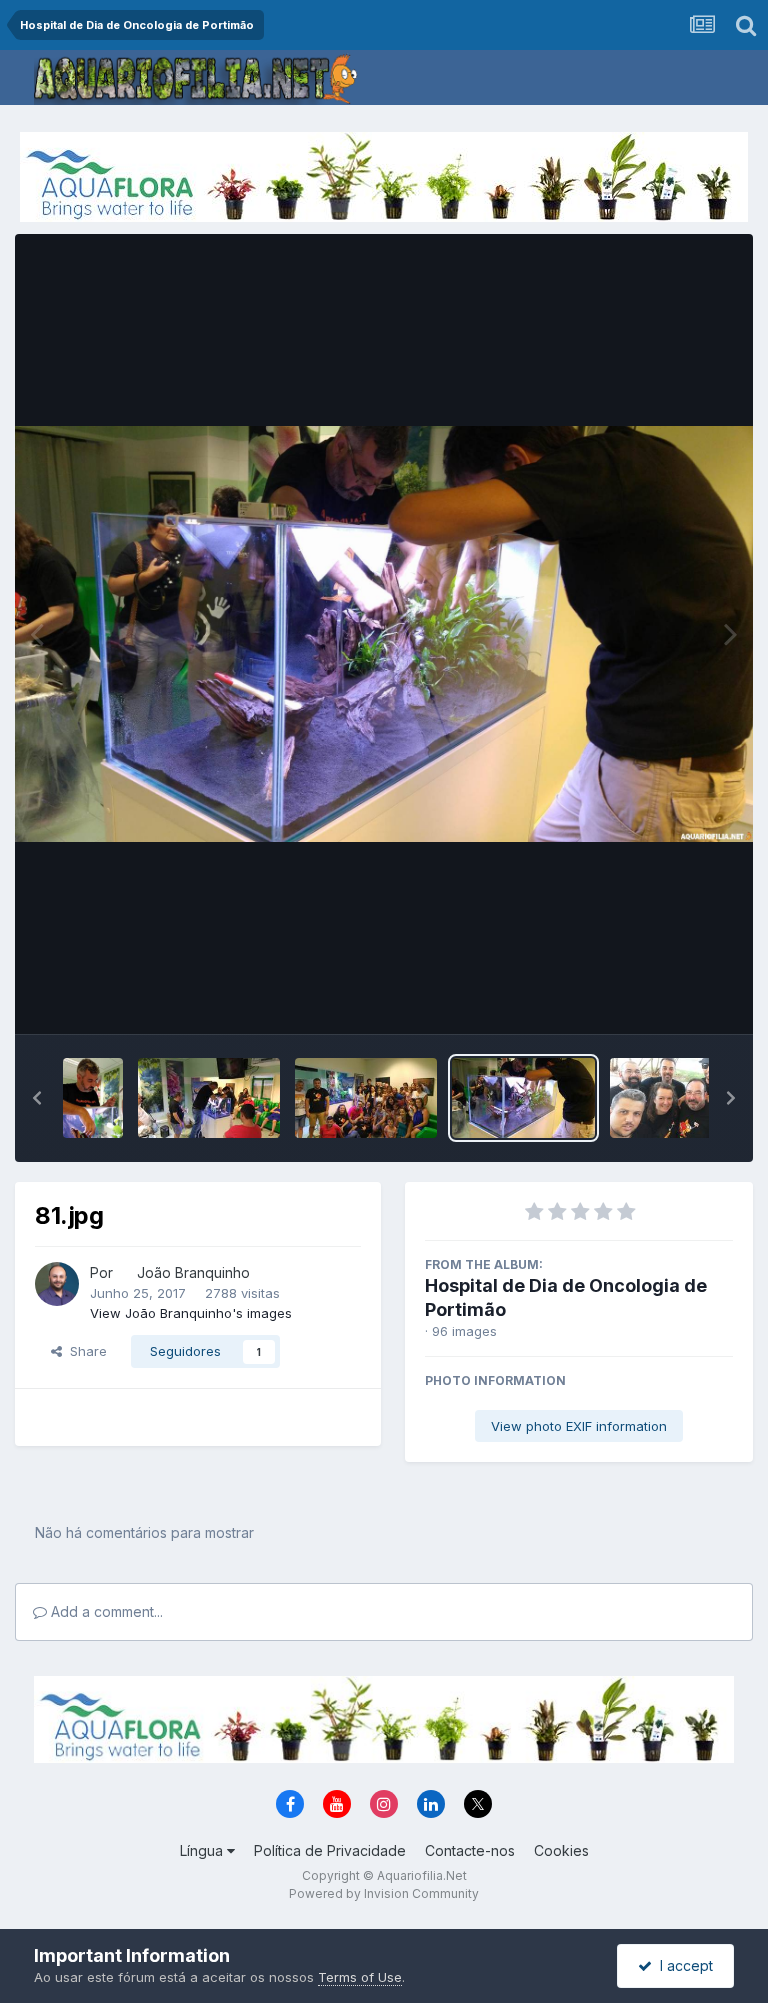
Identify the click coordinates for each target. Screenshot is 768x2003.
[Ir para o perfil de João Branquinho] (57, 1284)
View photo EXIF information (579, 1426)
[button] (37, 1098)
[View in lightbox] (384, 633)
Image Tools (670, 998)
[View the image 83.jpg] (209, 1098)
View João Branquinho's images (191, 1313)
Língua (203, 1850)
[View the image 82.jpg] (366, 1098)
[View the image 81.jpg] (523, 1098)
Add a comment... (105, 1611)
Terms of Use (360, 1977)
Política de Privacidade (330, 1850)
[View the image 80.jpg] (681, 1098)
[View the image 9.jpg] (93, 1098)
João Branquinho (193, 1272)
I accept (682, 1965)
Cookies (561, 1850)
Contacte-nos (470, 1850)
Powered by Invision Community (384, 1893)
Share (84, 1351)
